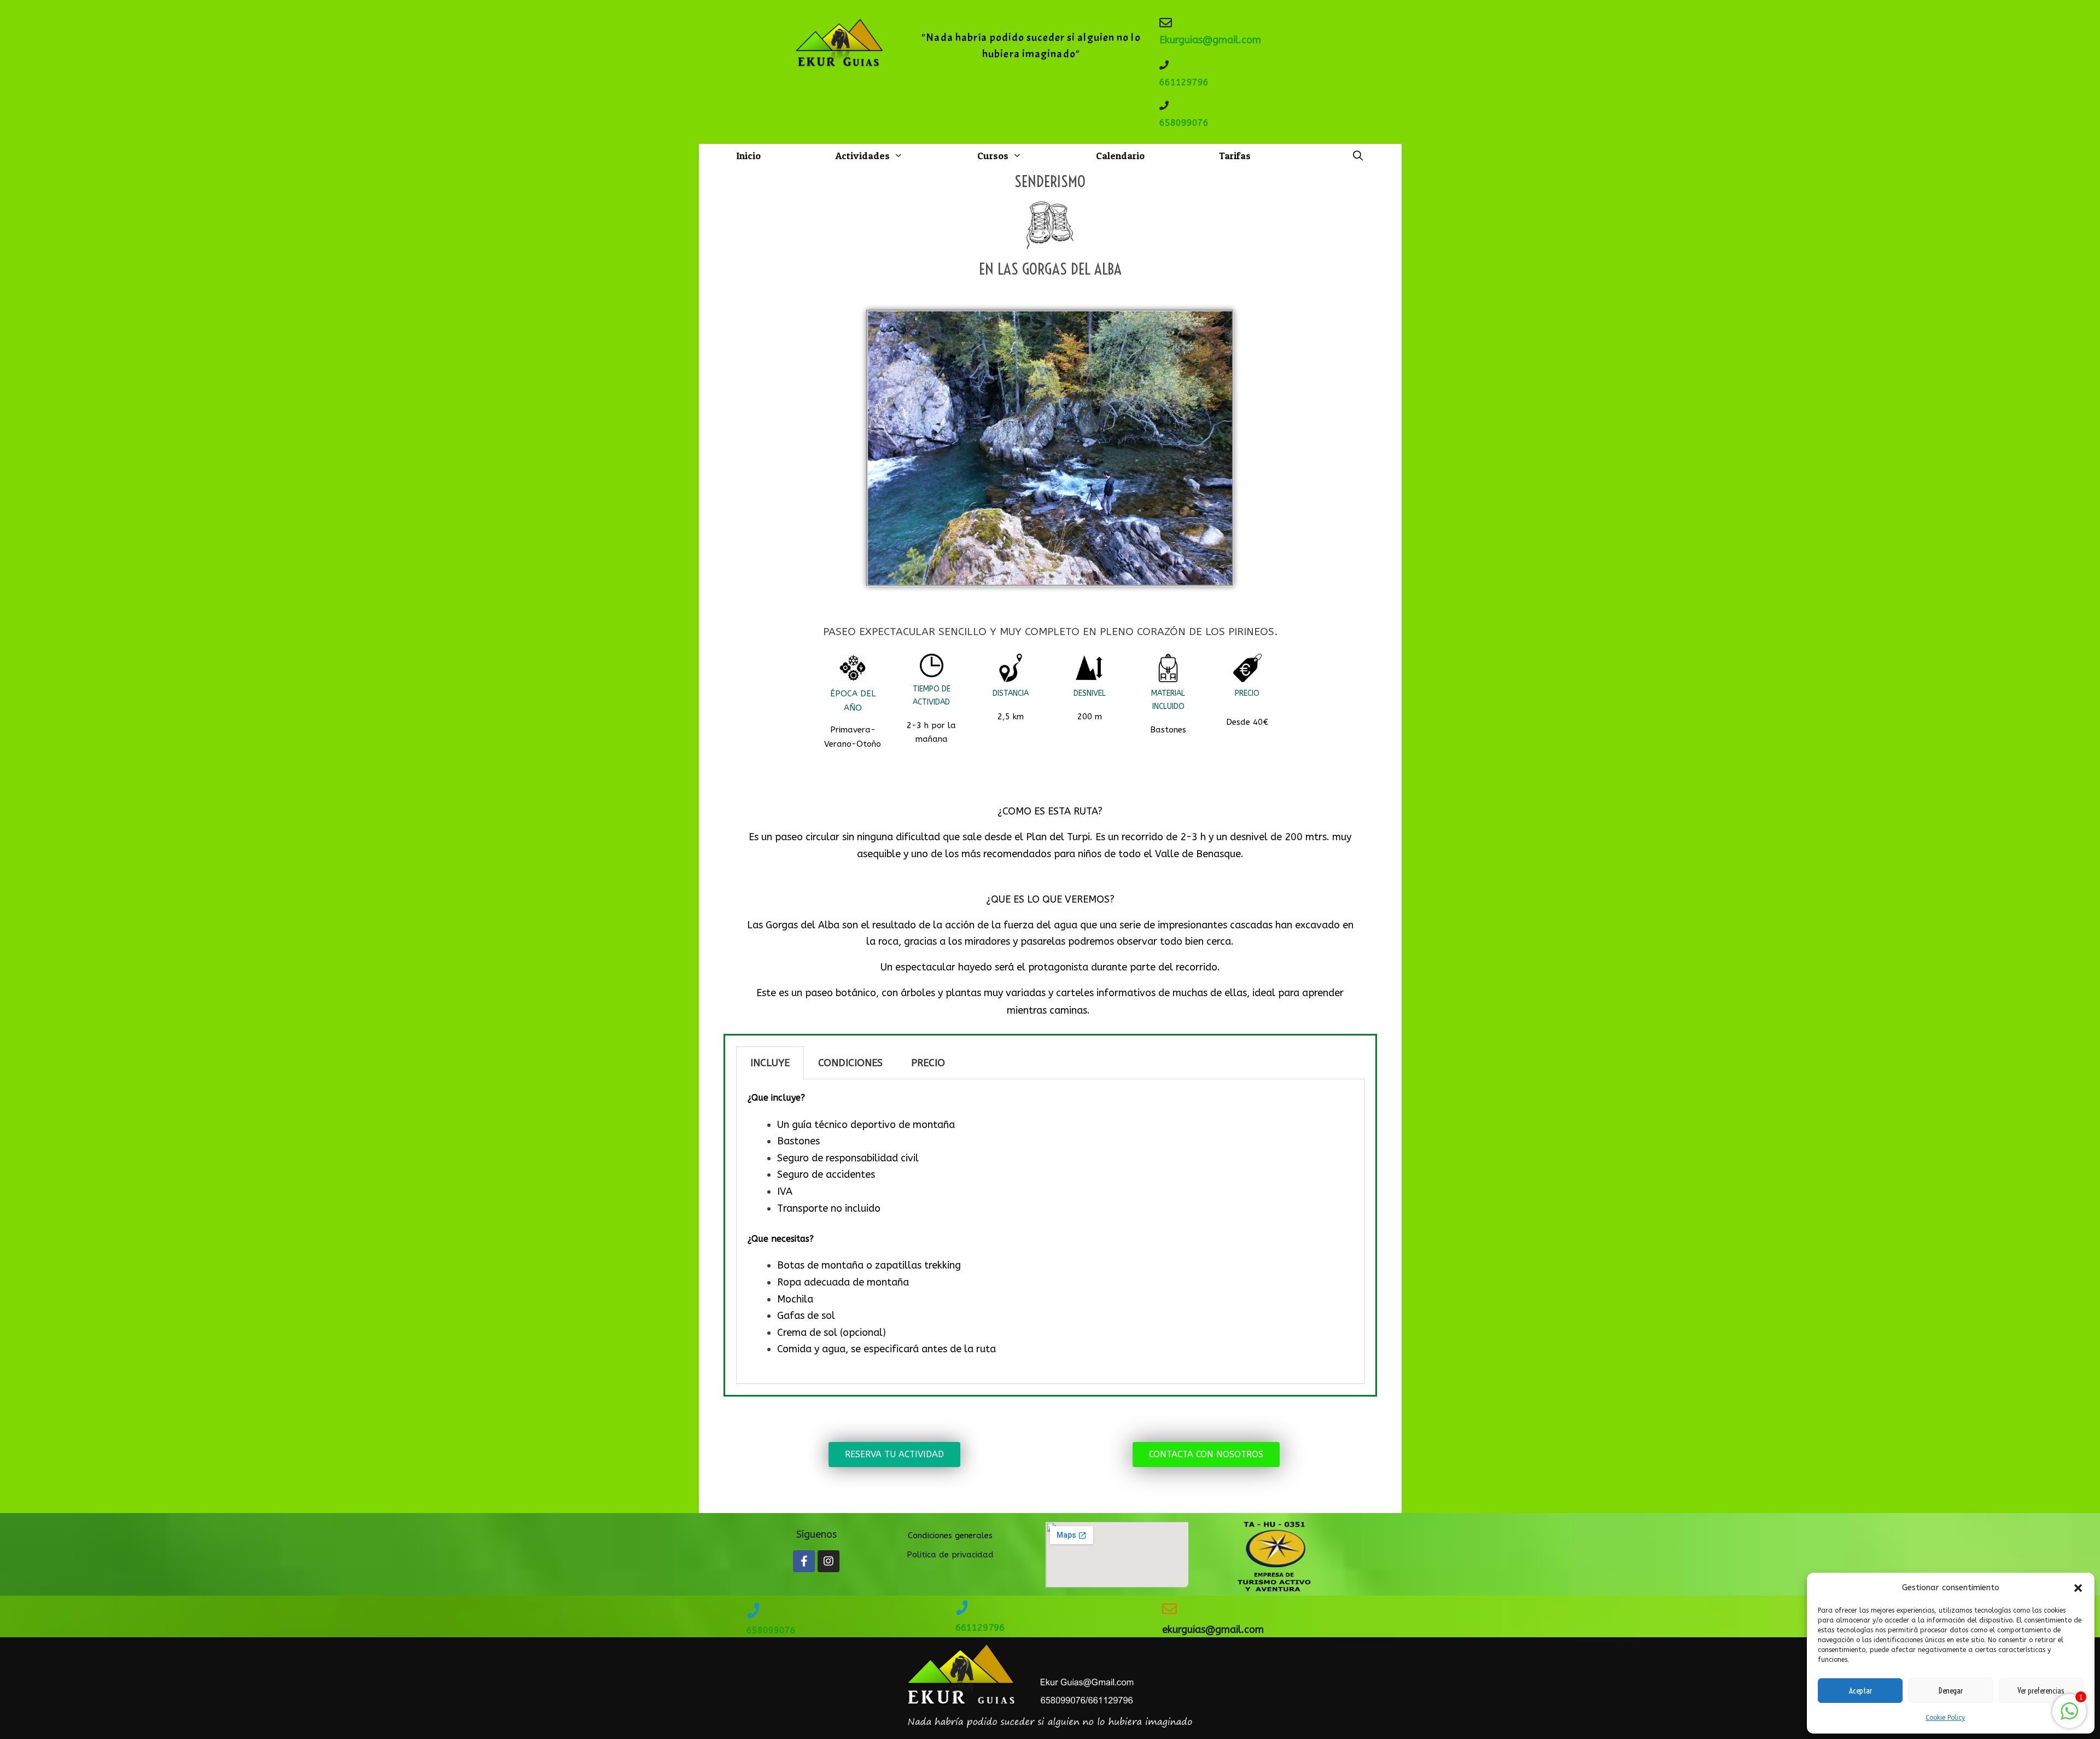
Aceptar (1860, 1691)
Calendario (1120, 156)
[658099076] (1164, 105)
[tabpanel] (1050, 1232)
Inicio (748, 156)
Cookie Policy (1945, 1718)
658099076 (1184, 123)
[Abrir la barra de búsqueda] (1358, 156)
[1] (2069, 1717)
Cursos (993, 156)
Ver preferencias (2041, 1691)
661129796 (1184, 82)
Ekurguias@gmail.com (1210, 40)
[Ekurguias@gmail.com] (1166, 23)
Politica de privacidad (950, 1555)
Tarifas (1235, 156)
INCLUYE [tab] (770, 1063)
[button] (2078, 1588)
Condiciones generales (950, 1536)
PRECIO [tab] (928, 1063)
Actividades (862, 156)
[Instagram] (829, 1561)
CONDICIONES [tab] (850, 1063)
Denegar (1951, 1691)
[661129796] (1164, 65)
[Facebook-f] (804, 1561)
